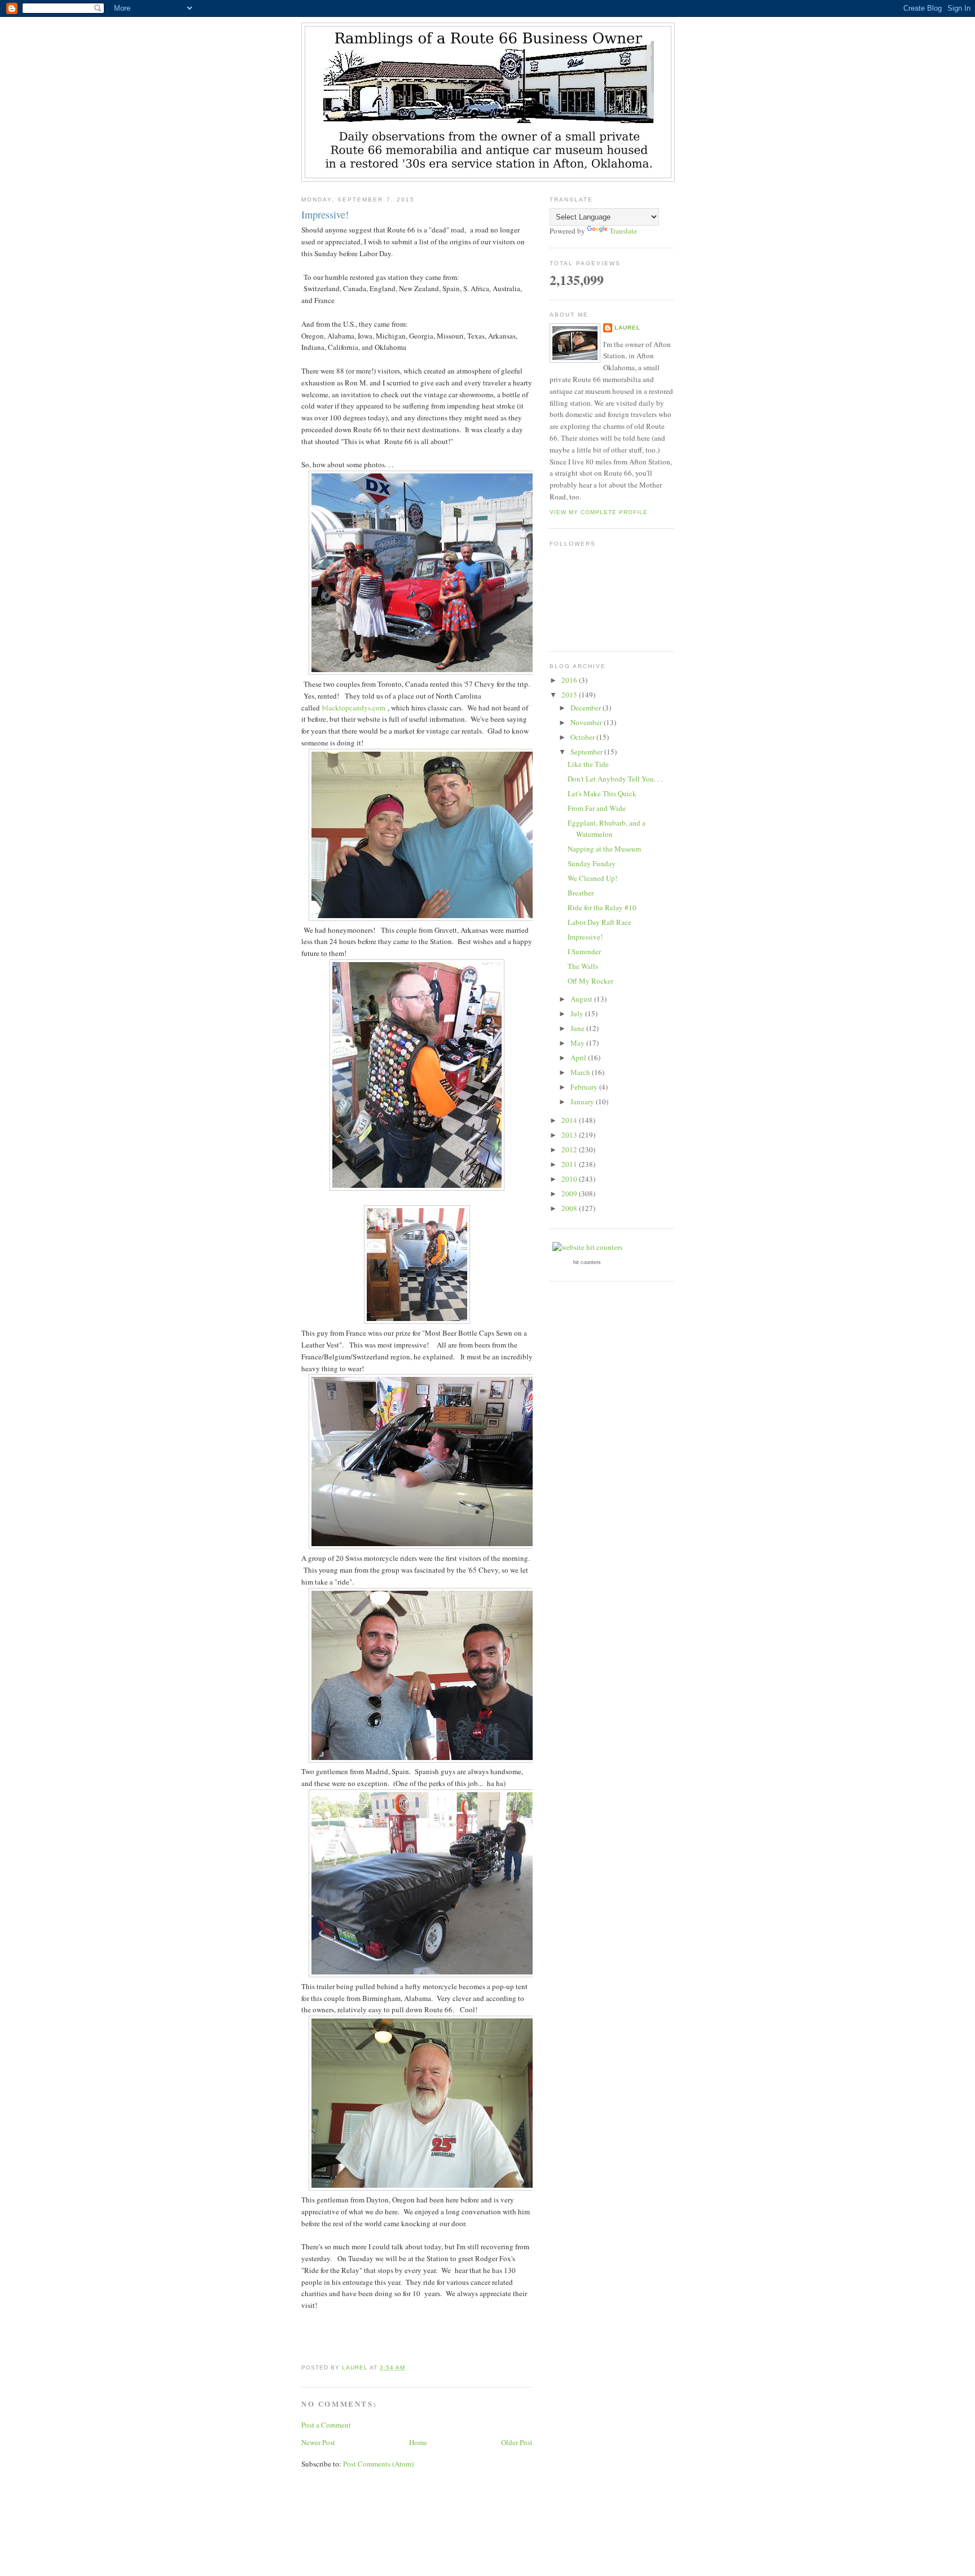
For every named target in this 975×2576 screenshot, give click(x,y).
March (581, 1072)
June (578, 1028)
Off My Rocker (590, 981)
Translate (623, 231)
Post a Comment (326, 2425)
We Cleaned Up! (592, 878)
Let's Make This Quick (602, 793)
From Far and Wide (597, 808)
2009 (570, 1193)
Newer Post (318, 2442)
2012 (570, 1149)
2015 (570, 695)
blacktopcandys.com (354, 708)
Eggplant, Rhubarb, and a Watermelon (607, 828)
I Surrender (584, 951)
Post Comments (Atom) (378, 2464)
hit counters (587, 1262)
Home (418, 2442)
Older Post (517, 2442)
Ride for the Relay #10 (602, 907)
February (585, 1087)
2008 (570, 1208)
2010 (570, 1179)
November (587, 722)
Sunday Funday (592, 863)
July (578, 1013)
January (583, 1102)
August (582, 999)
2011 (570, 1164)
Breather (581, 893)
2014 (570, 1120)
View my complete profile (599, 512)
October (583, 737)
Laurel (627, 328)
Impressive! (585, 937)
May (578, 1043)
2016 (570, 680)
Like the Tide (588, 764)
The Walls (583, 966)
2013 (570, 1135)
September (587, 752)
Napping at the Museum (604, 849)
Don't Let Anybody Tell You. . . (615, 779)
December (587, 708)
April (579, 1057)
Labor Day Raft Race (600, 922)
